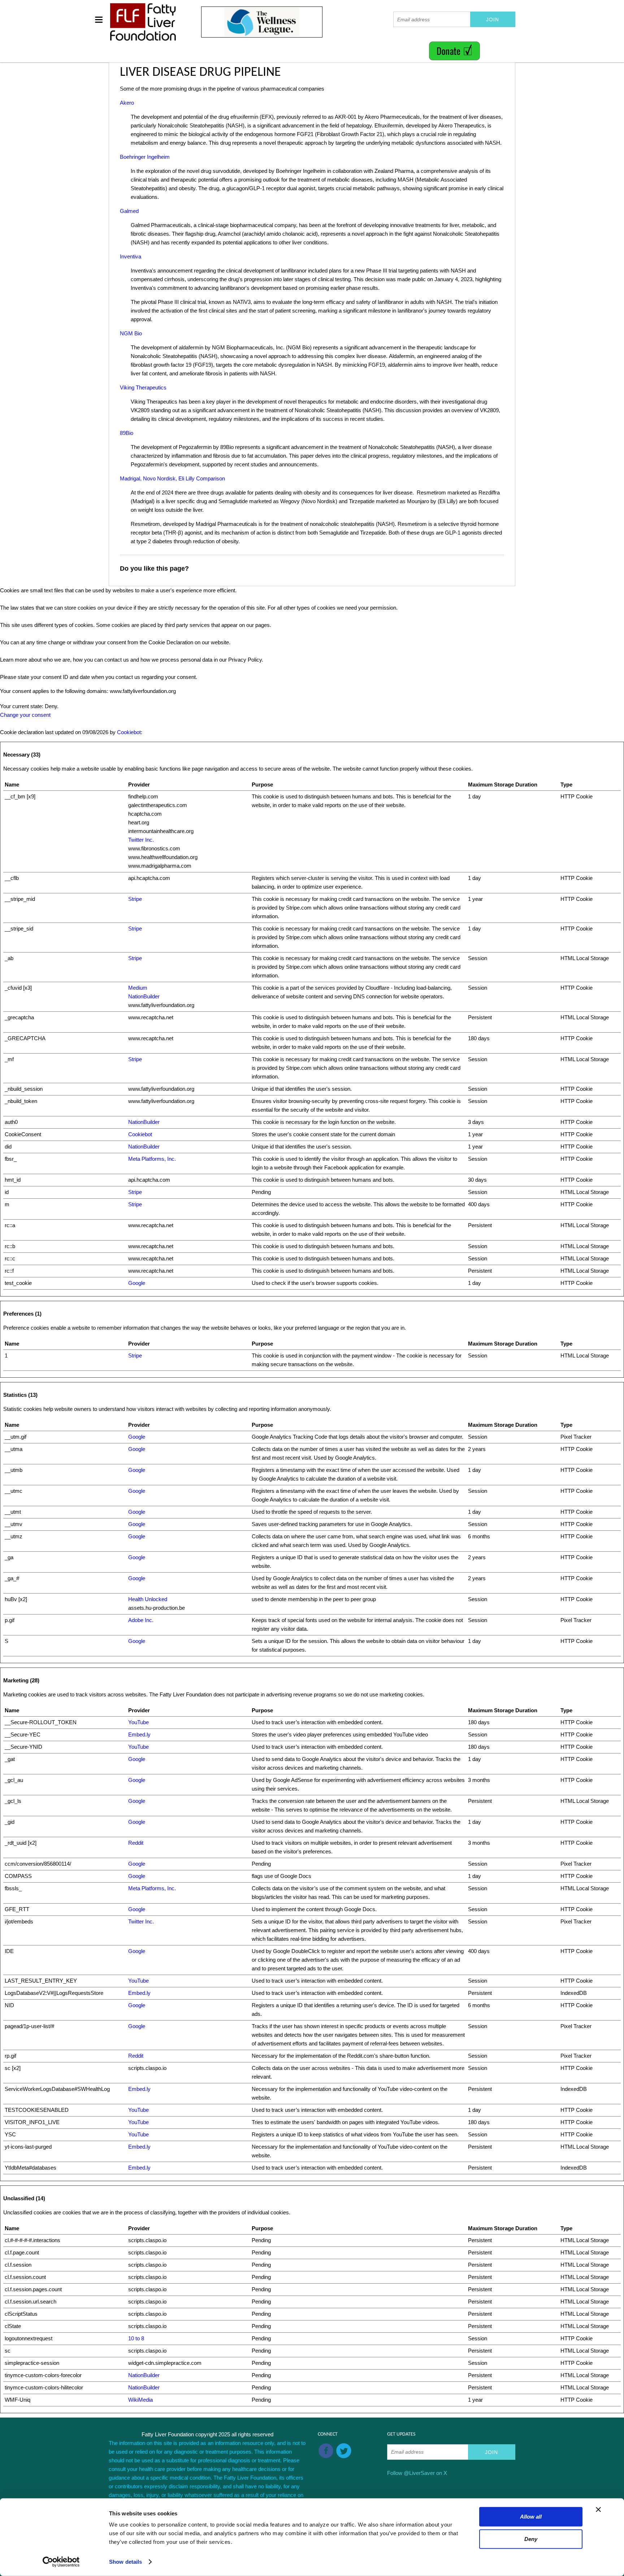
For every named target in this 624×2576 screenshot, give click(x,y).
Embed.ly (139, 1734)
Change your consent (25, 715)
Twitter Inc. (141, 840)
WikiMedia (140, 2400)
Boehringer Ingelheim (145, 157)
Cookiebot (129, 732)
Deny (531, 2539)
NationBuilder (144, 996)
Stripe (135, 899)
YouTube (138, 1722)
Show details (125, 2562)
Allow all (531, 2517)
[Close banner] (598, 2510)
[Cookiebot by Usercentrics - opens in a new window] (61, 2562)
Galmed (129, 211)
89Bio (127, 433)
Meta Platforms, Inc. (152, 1159)
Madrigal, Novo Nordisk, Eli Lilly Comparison (172, 478)
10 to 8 (136, 2338)
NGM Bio (131, 333)
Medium (138, 988)
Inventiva (131, 256)
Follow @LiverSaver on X (417, 2473)
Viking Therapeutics (143, 387)
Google (137, 1283)
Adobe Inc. (141, 1620)
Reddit (136, 1843)
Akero (127, 103)
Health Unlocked (148, 1599)
